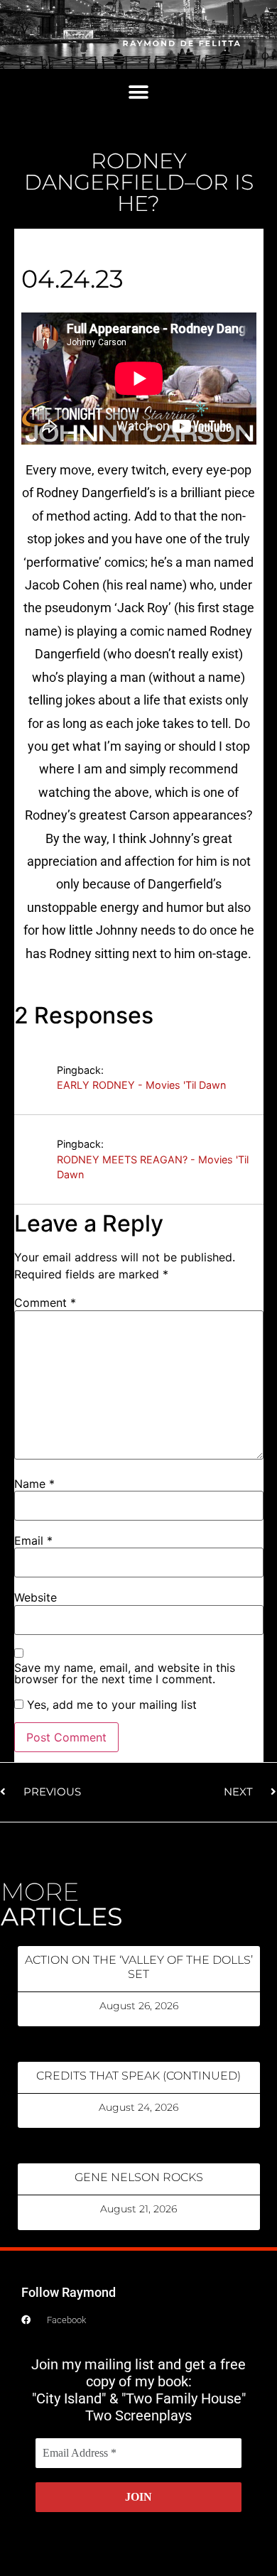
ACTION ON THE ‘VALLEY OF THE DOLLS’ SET (139, 1967)
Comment (45, 1303)
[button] (139, 92)
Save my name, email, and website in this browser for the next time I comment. (125, 1673)
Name (34, 1484)
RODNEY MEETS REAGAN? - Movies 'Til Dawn (153, 1167)
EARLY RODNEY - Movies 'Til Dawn (141, 1085)
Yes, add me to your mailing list (110, 1705)
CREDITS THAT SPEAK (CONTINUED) (138, 2076)
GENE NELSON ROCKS (139, 2177)
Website (36, 1597)
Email (33, 1540)
